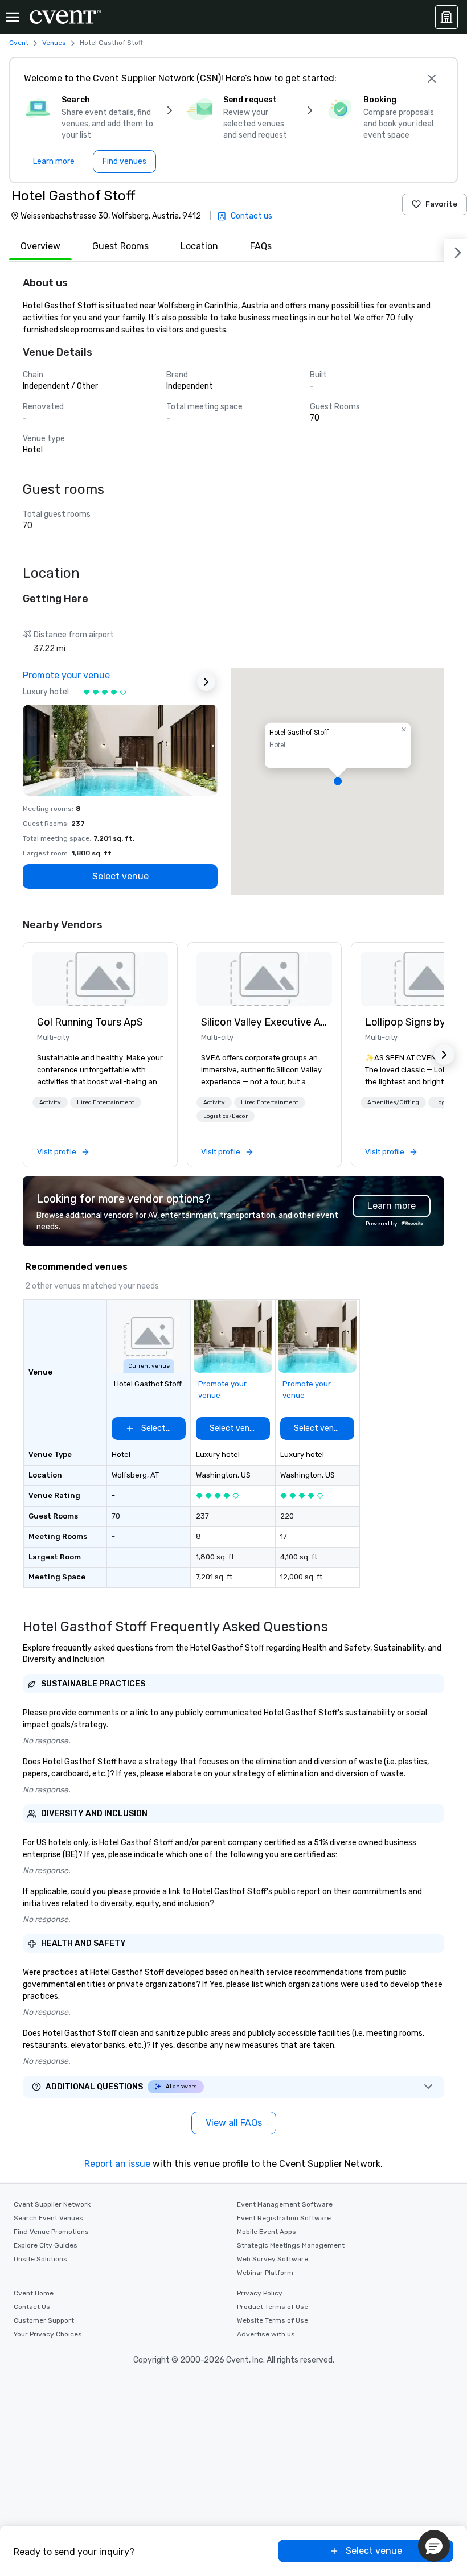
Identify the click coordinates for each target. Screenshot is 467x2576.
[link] (100, 979)
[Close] (432, 79)
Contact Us (32, 2307)
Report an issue (117, 2164)
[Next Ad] (206, 682)
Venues (54, 43)
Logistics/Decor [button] (226, 1116)
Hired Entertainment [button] (106, 1102)
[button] (338, 781)
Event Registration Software (284, 2218)
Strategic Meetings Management (291, 2245)
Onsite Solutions (40, 2259)
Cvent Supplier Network (52, 2204)
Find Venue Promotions (51, 2232)
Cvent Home (34, 2293)
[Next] (456, 250)
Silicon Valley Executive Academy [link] (264, 1022)
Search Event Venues (48, 2218)
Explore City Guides (46, 2245)
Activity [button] (50, 1102)
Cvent (19, 43)
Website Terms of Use (273, 2320)
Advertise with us (266, 2334)
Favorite (441, 204)
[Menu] (13, 17)
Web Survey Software (273, 2259)
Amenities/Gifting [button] (393, 1102)
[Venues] (446, 17)
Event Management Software (285, 2204)
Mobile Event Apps (267, 2232)
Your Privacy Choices (48, 2334)
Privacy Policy (260, 2293)
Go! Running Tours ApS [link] (90, 1022)
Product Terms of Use (273, 2307)
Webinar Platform (265, 2273)
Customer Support (44, 2320)
